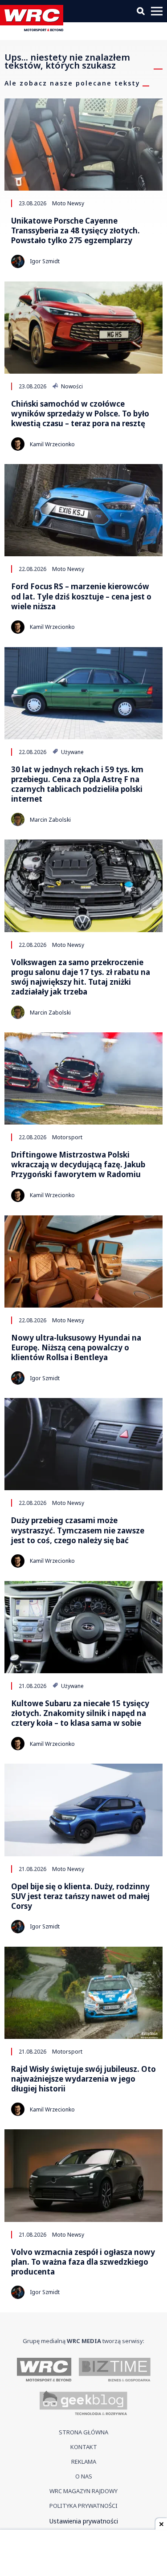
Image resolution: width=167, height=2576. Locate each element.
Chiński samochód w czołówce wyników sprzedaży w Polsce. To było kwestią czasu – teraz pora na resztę (80, 414)
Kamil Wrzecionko (52, 444)
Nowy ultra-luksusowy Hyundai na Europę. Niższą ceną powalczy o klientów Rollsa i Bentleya (76, 1348)
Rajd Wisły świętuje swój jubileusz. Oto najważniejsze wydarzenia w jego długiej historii (83, 2079)
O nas (84, 2476)
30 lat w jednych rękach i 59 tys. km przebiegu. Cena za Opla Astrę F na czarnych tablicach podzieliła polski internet (77, 784)
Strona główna (83, 2432)
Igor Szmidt (45, 261)
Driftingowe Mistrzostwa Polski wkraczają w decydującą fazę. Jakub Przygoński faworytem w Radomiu (78, 1165)
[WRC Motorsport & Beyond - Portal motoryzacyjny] (44, 2370)
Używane (72, 752)
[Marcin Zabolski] (18, 819)
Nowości (71, 386)
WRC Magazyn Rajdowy (83, 2491)
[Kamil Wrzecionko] (18, 444)
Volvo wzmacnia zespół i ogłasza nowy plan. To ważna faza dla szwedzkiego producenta (83, 2262)
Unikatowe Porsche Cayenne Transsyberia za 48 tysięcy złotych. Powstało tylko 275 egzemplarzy (75, 231)
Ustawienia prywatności (84, 2521)
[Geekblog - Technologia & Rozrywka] (83, 2404)
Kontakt (84, 2447)
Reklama (84, 2462)
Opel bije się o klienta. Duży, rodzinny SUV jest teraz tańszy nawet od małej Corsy (80, 1896)
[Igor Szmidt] (18, 261)
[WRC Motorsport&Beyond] (34, 29)
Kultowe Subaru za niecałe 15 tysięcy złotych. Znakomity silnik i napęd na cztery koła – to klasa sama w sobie (80, 1713)
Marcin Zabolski (50, 820)
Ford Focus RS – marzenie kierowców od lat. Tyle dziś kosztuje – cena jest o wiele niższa (81, 596)
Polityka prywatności (83, 2506)
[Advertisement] (84, 2554)
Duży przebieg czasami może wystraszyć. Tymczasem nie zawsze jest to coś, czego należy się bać (78, 1530)
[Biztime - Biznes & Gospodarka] (115, 2370)
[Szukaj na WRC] (141, 11)
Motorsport (67, 1137)
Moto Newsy (68, 203)
